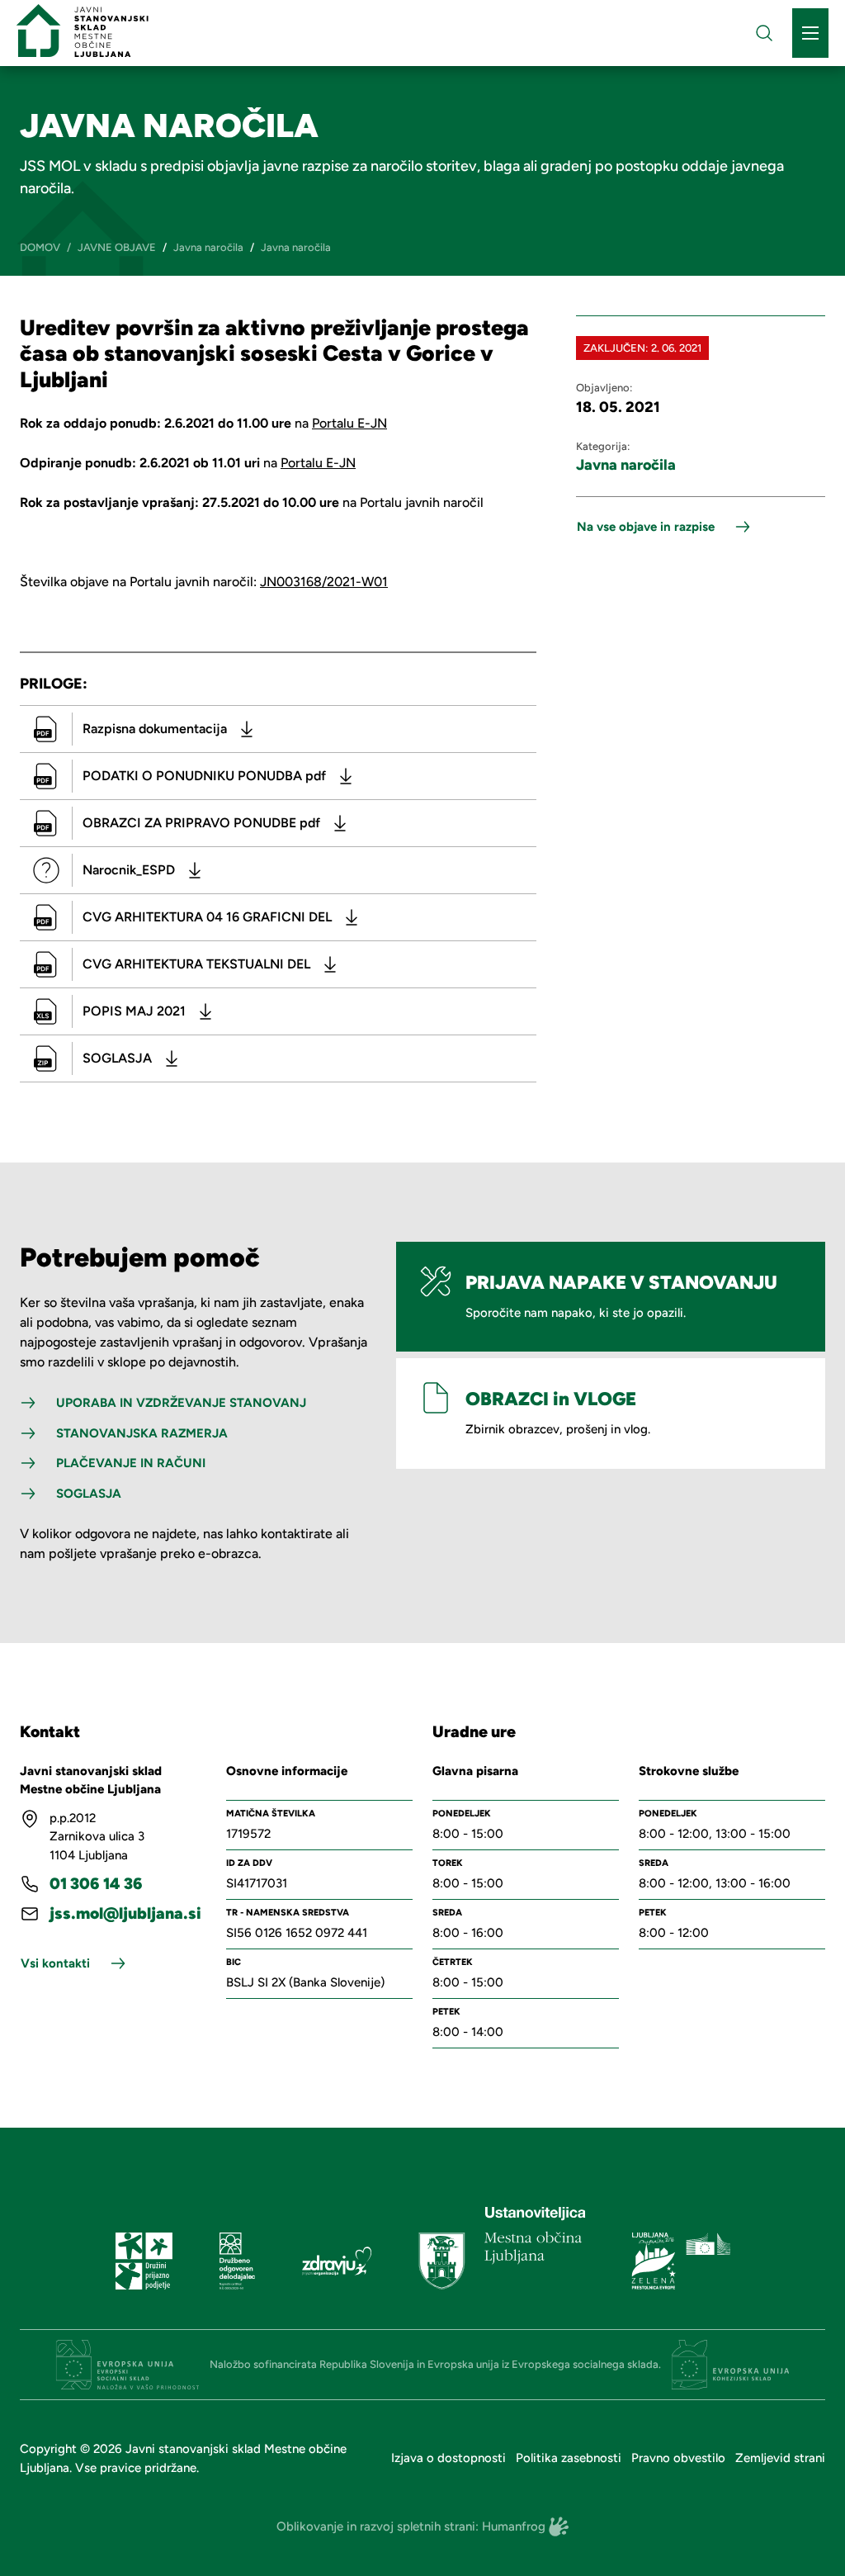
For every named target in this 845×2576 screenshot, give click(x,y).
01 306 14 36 (96, 1884)
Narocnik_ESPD (129, 870)
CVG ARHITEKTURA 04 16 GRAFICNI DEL (207, 917)
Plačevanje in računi (131, 1463)
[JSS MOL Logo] (83, 31)
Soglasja (89, 1494)
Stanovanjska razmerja (142, 1433)
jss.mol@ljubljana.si (125, 1913)
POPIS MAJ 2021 (134, 1011)
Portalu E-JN (349, 423)
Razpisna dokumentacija (155, 729)
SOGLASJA (117, 1058)
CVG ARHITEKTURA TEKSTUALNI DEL (196, 964)
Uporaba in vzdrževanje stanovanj (181, 1403)
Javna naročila (626, 465)
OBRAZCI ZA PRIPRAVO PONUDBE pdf (201, 823)
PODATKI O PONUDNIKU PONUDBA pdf (204, 776)
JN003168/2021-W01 (324, 582)
